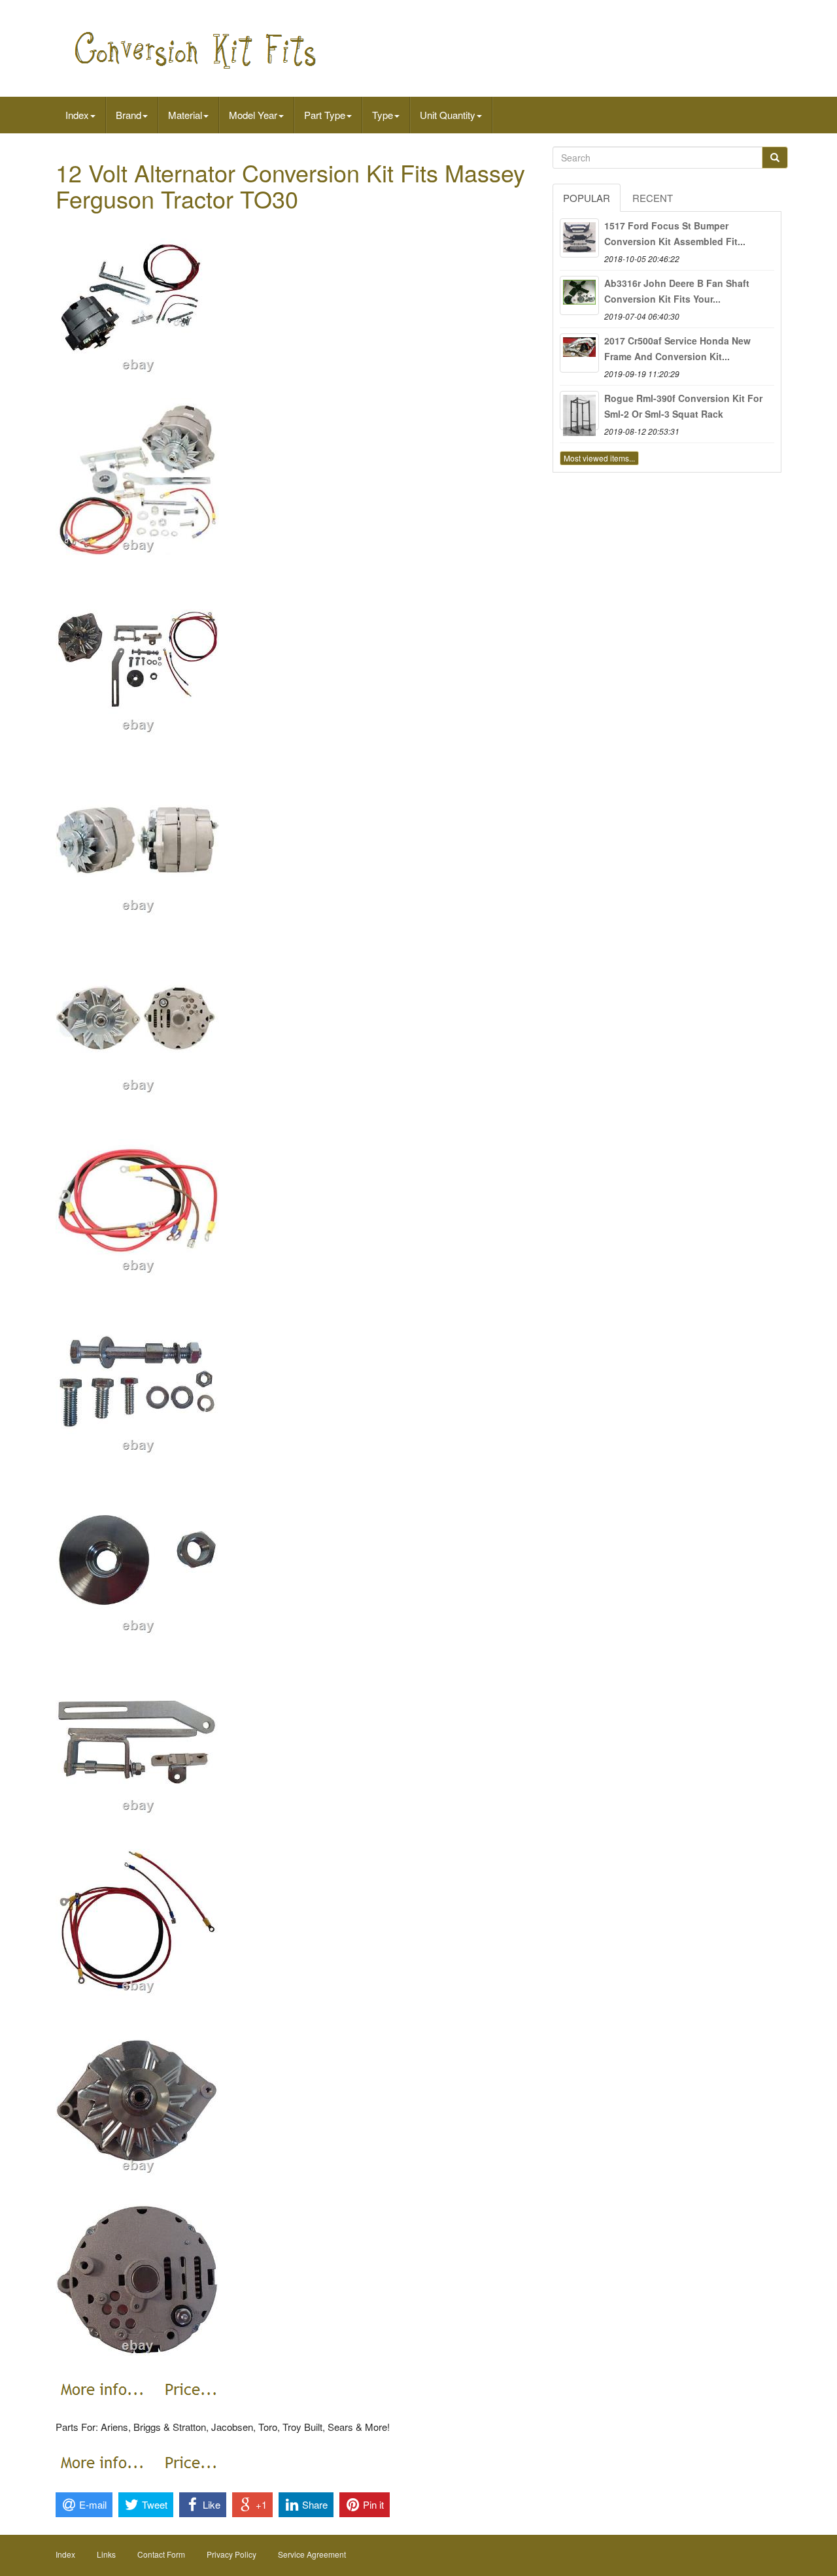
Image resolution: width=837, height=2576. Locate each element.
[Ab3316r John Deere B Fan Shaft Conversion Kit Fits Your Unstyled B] (579, 295)
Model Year (253, 115)
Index (77, 115)
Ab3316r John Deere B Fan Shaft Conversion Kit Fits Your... (677, 291)
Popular (587, 198)
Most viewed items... (599, 458)
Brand (128, 115)
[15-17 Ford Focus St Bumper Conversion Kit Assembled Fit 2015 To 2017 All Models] (579, 238)
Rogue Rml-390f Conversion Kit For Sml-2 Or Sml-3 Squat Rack (683, 406)
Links (106, 2554)
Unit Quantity (448, 115)
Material (185, 115)
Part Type (325, 115)
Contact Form (161, 2554)
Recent (653, 198)
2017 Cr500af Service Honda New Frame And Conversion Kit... (677, 348)
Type (383, 115)
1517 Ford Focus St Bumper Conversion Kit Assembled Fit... (675, 233)
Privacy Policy (231, 2554)
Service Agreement (312, 2554)
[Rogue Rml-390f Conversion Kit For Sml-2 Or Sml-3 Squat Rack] (579, 410)
